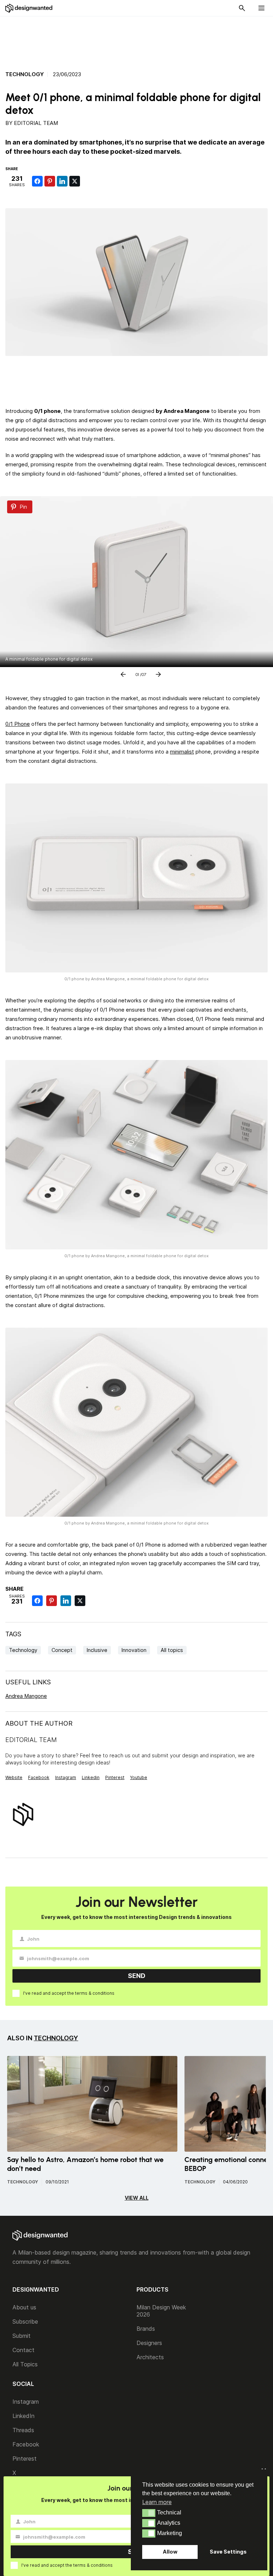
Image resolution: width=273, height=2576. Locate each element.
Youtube (139, 1777)
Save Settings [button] (228, 2552)
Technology (25, 74)
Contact (23, 2350)
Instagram (66, 1777)
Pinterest (115, 1777)
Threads (23, 2430)
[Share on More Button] (87, 181)
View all (137, 2198)
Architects (150, 2357)
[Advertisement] (136, 40)
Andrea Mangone (26, 1696)
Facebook (39, 1777)
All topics (172, 1650)
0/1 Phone (18, 724)
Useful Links (28, 1682)
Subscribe (25, 2321)
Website (14, 1777)
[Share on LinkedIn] (62, 181)
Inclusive (97, 1650)
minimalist (182, 752)
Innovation (134, 1650)
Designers (149, 2343)
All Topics (25, 2364)
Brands (146, 2329)
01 (137, 673)
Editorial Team (36, 123)
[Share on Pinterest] (50, 181)
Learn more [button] (157, 2502)
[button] (149, 2513)
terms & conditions (95, 1993)
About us (24, 2307)
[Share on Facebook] (37, 181)
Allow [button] (170, 2552)
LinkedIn (23, 2416)
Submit (22, 2336)
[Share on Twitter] (75, 181)
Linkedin (91, 1777)
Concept (62, 1650)
